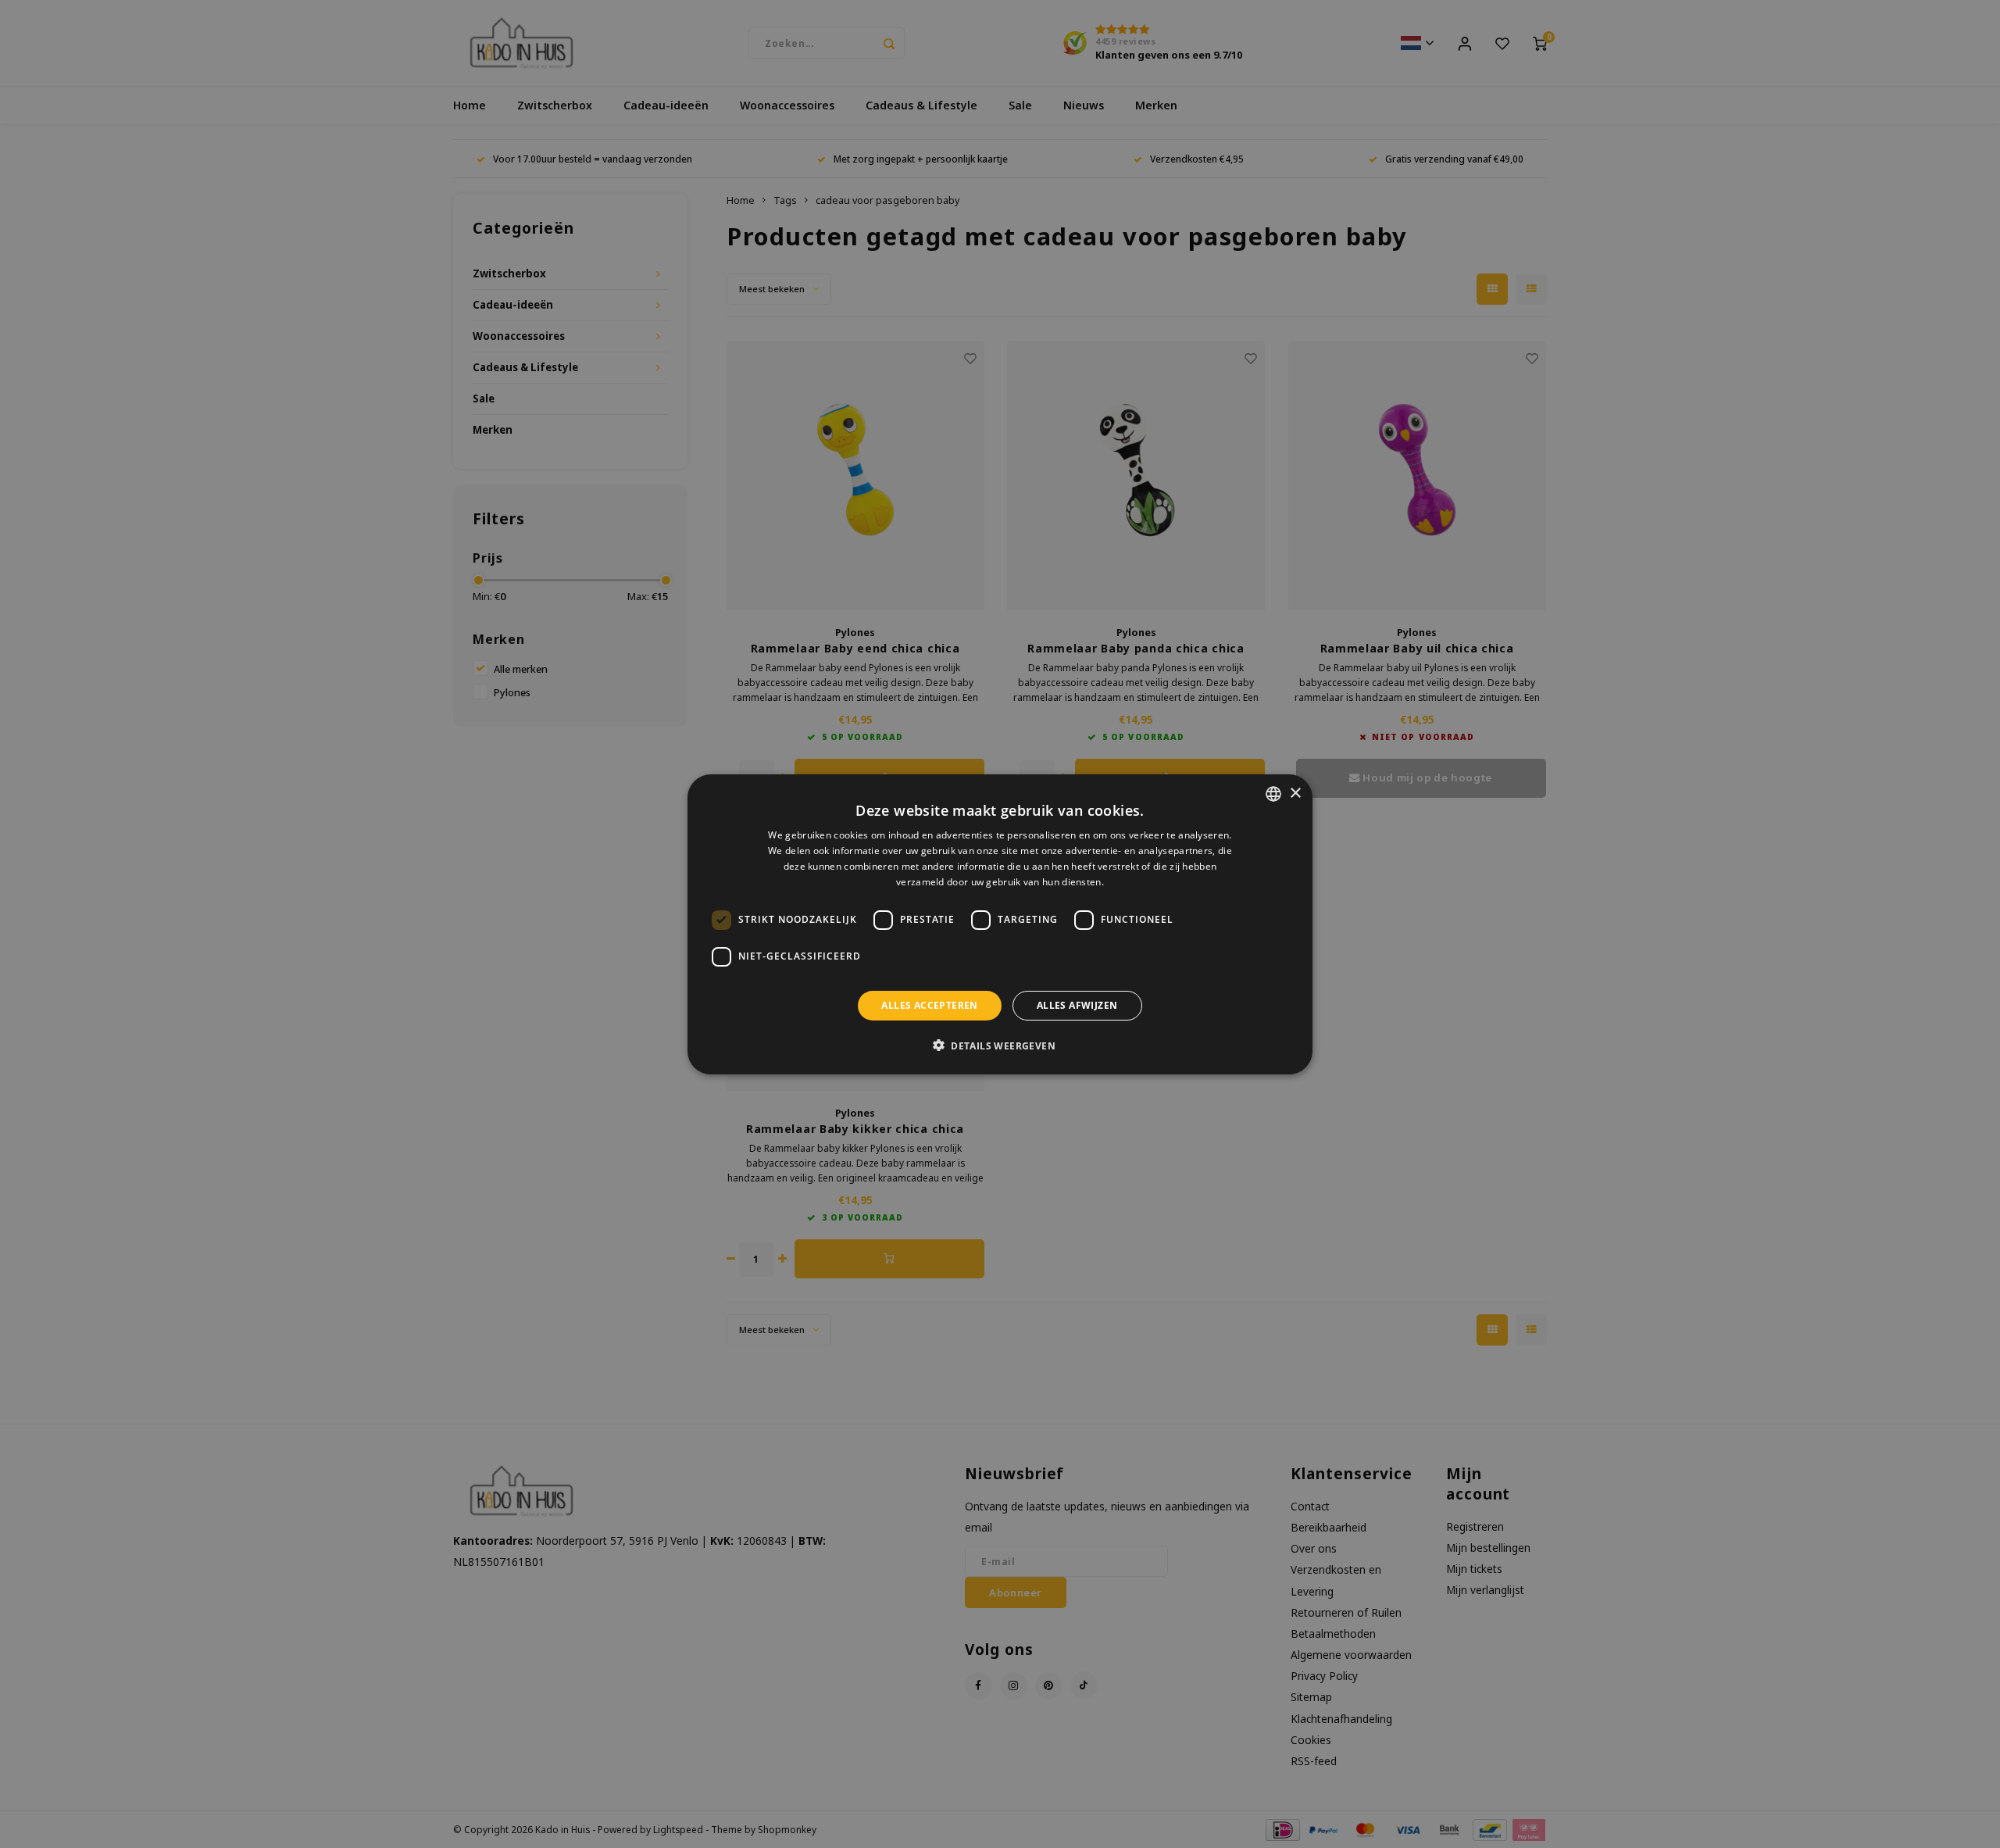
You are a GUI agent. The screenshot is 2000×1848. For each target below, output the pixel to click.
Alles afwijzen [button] (1077, 1004)
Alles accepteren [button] (929, 1004)
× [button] (1295, 793)
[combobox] (1273, 794)
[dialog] (1000, 924)
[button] (1000, 1045)
